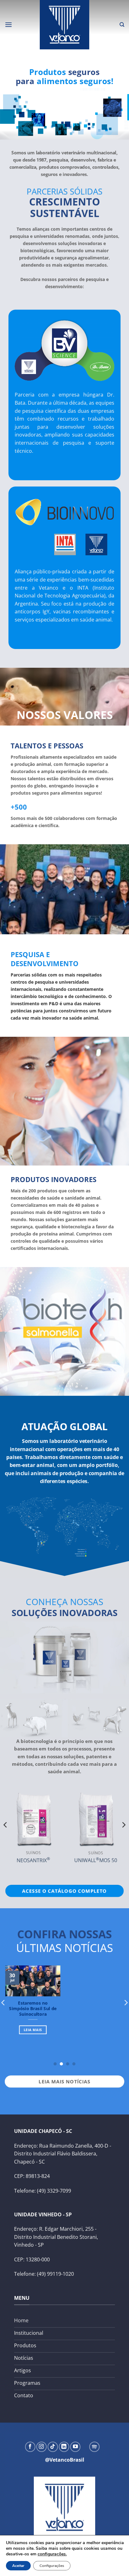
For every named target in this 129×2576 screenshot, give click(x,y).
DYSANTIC (44, 1851)
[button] (8, 25)
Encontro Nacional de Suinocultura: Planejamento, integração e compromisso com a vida (34, 2017)
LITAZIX (106, 1838)
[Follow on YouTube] (75, 2447)
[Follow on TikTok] (53, 2447)
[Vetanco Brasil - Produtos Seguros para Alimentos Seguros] (64, 25)
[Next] (123, 1837)
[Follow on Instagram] (41, 2447)
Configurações (52, 2566)
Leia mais (34, 2047)
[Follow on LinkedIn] (64, 2447)
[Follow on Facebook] (30, 2447)
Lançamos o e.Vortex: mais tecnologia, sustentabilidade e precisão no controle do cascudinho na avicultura (98, 2017)
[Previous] (6, 1837)
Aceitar (18, 2566)
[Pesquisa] (122, 25)
